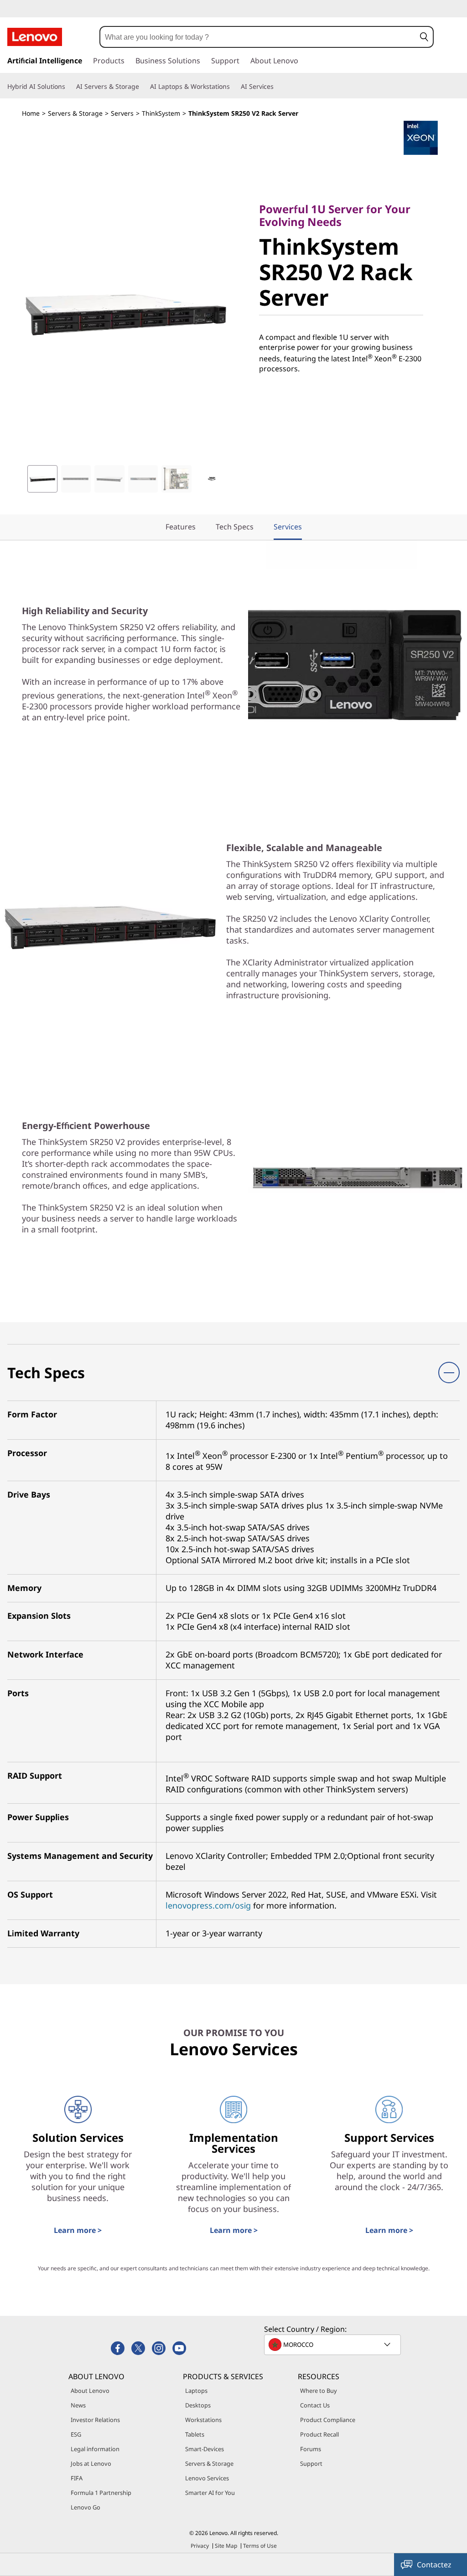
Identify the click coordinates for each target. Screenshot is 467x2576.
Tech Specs (235, 527)
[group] (42, 479)
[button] (424, 37)
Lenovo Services (207, 2478)
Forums (311, 2449)
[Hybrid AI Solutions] (69, 87)
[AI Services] (277, 87)
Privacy (200, 2546)
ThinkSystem (161, 113)
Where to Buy (319, 2391)
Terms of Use (260, 2546)
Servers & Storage (75, 113)
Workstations (203, 2420)
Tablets (195, 2434)
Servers (122, 113)
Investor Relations (95, 2420)
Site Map (226, 2546)
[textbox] (333, 2345)
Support (311, 2463)
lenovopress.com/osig (208, 1905)
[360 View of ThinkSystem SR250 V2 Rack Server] (212, 479)
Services (288, 527)
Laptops (196, 2391)
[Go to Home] (35, 37)
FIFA (77, 2478)
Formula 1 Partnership (101, 2493)
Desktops (198, 2405)
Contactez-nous (434, 2568)
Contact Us (315, 2405)
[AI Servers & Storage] (143, 87)
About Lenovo (90, 2391)
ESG (76, 2434)
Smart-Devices (205, 2449)
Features (181, 527)
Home (31, 113)
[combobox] (258, 37)
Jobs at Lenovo (91, 2463)
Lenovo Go (86, 2507)
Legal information (95, 2449)
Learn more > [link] (78, 2230)
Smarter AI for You (210, 2493)
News (78, 2405)
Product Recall (319, 2434)
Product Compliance (328, 2420)
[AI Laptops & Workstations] (233, 87)
